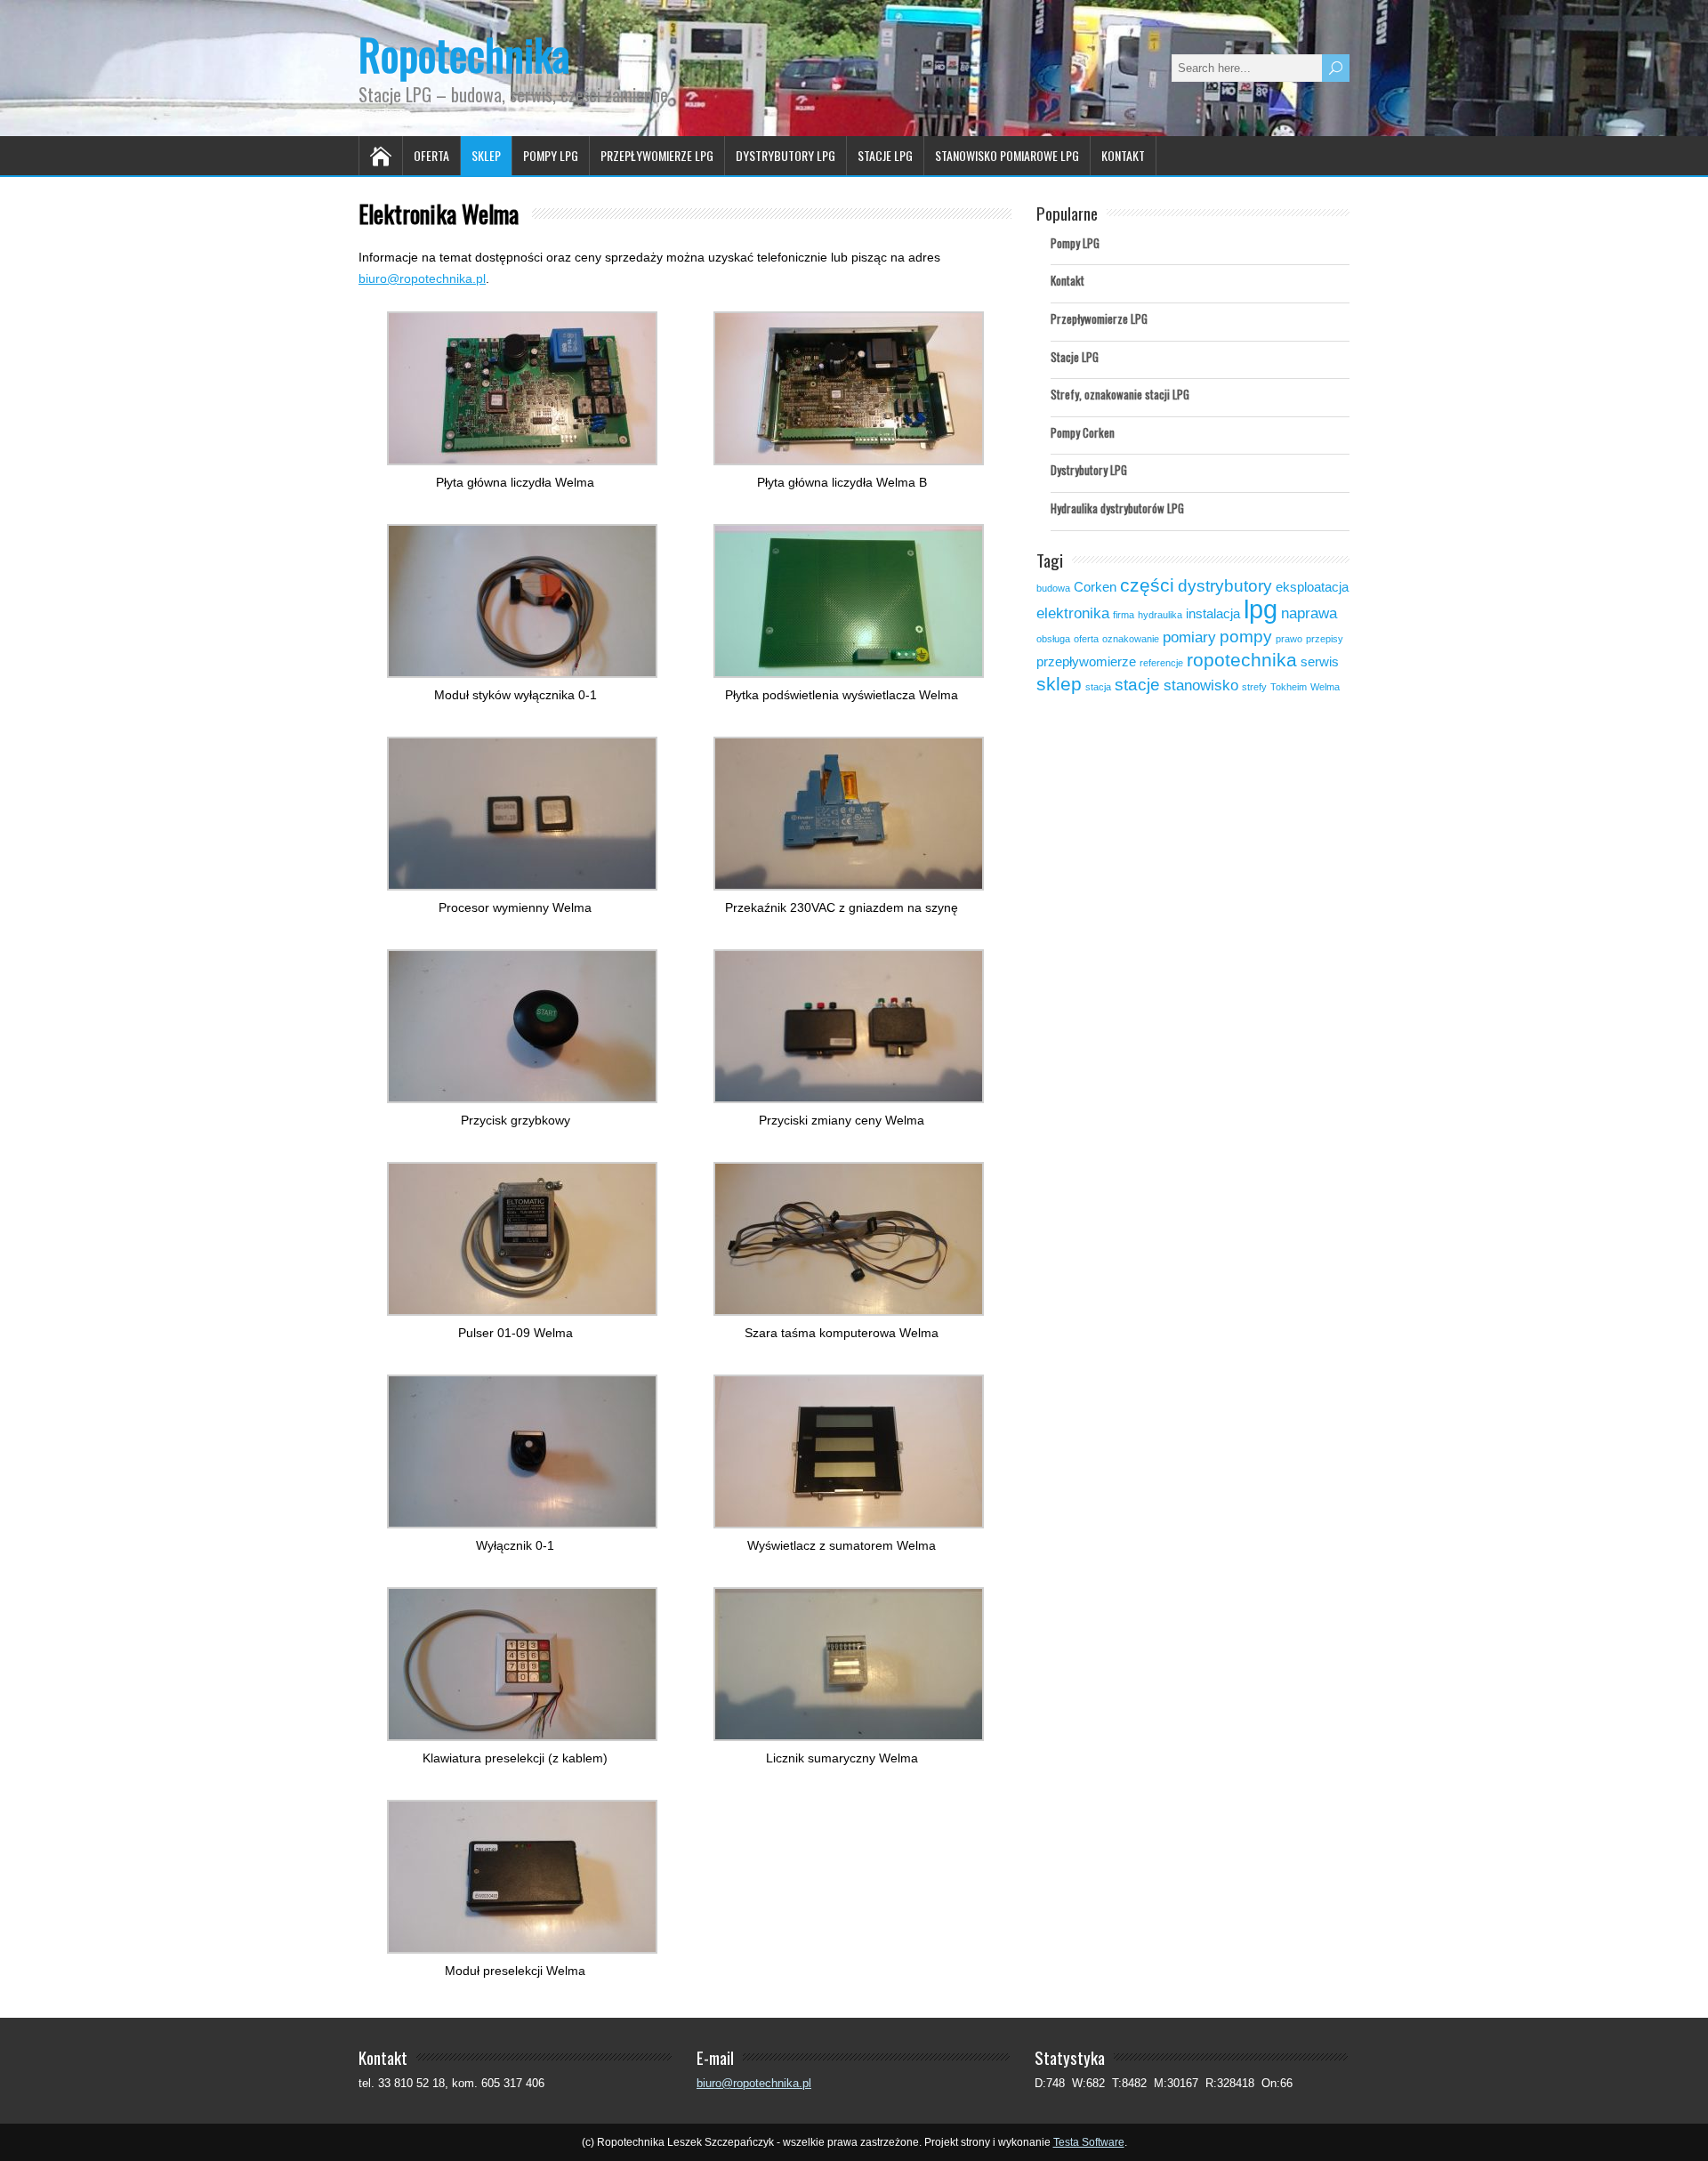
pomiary (1189, 637)
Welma (1325, 687)
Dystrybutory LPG (786, 155)
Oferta (431, 155)
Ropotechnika (464, 54)
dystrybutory (1225, 585)
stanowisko (1201, 685)
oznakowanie (1131, 639)
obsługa (1053, 639)
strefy (1254, 687)
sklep (1059, 684)
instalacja (1213, 614)
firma (1124, 615)
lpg (1261, 609)
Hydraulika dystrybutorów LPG (1117, 508)
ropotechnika (1242, 660)
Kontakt (1123, 155)
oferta (1086, 639)
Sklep (486, 155)
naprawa (1309, 613)
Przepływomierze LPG (657, 155)
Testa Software (1089, 2142)
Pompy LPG (551, 155)
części (1147, 585)
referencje (1161, 663)
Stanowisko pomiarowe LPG (1007, 155)
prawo (1289, 639)
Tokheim (1289, 687)
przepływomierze (1086, 662)
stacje (1137, 684)
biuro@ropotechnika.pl (422, 278)
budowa (1053, 588)
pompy (1246, 636)
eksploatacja (1312, 587)
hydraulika (1160, 615)
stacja (1098, 687)
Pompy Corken (1083, 432)
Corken (1095, 587)
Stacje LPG (885, 155)
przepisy (1325, 639)
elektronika (1073, 613)
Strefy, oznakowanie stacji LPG (1120, 394)
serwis (1320, 662)
